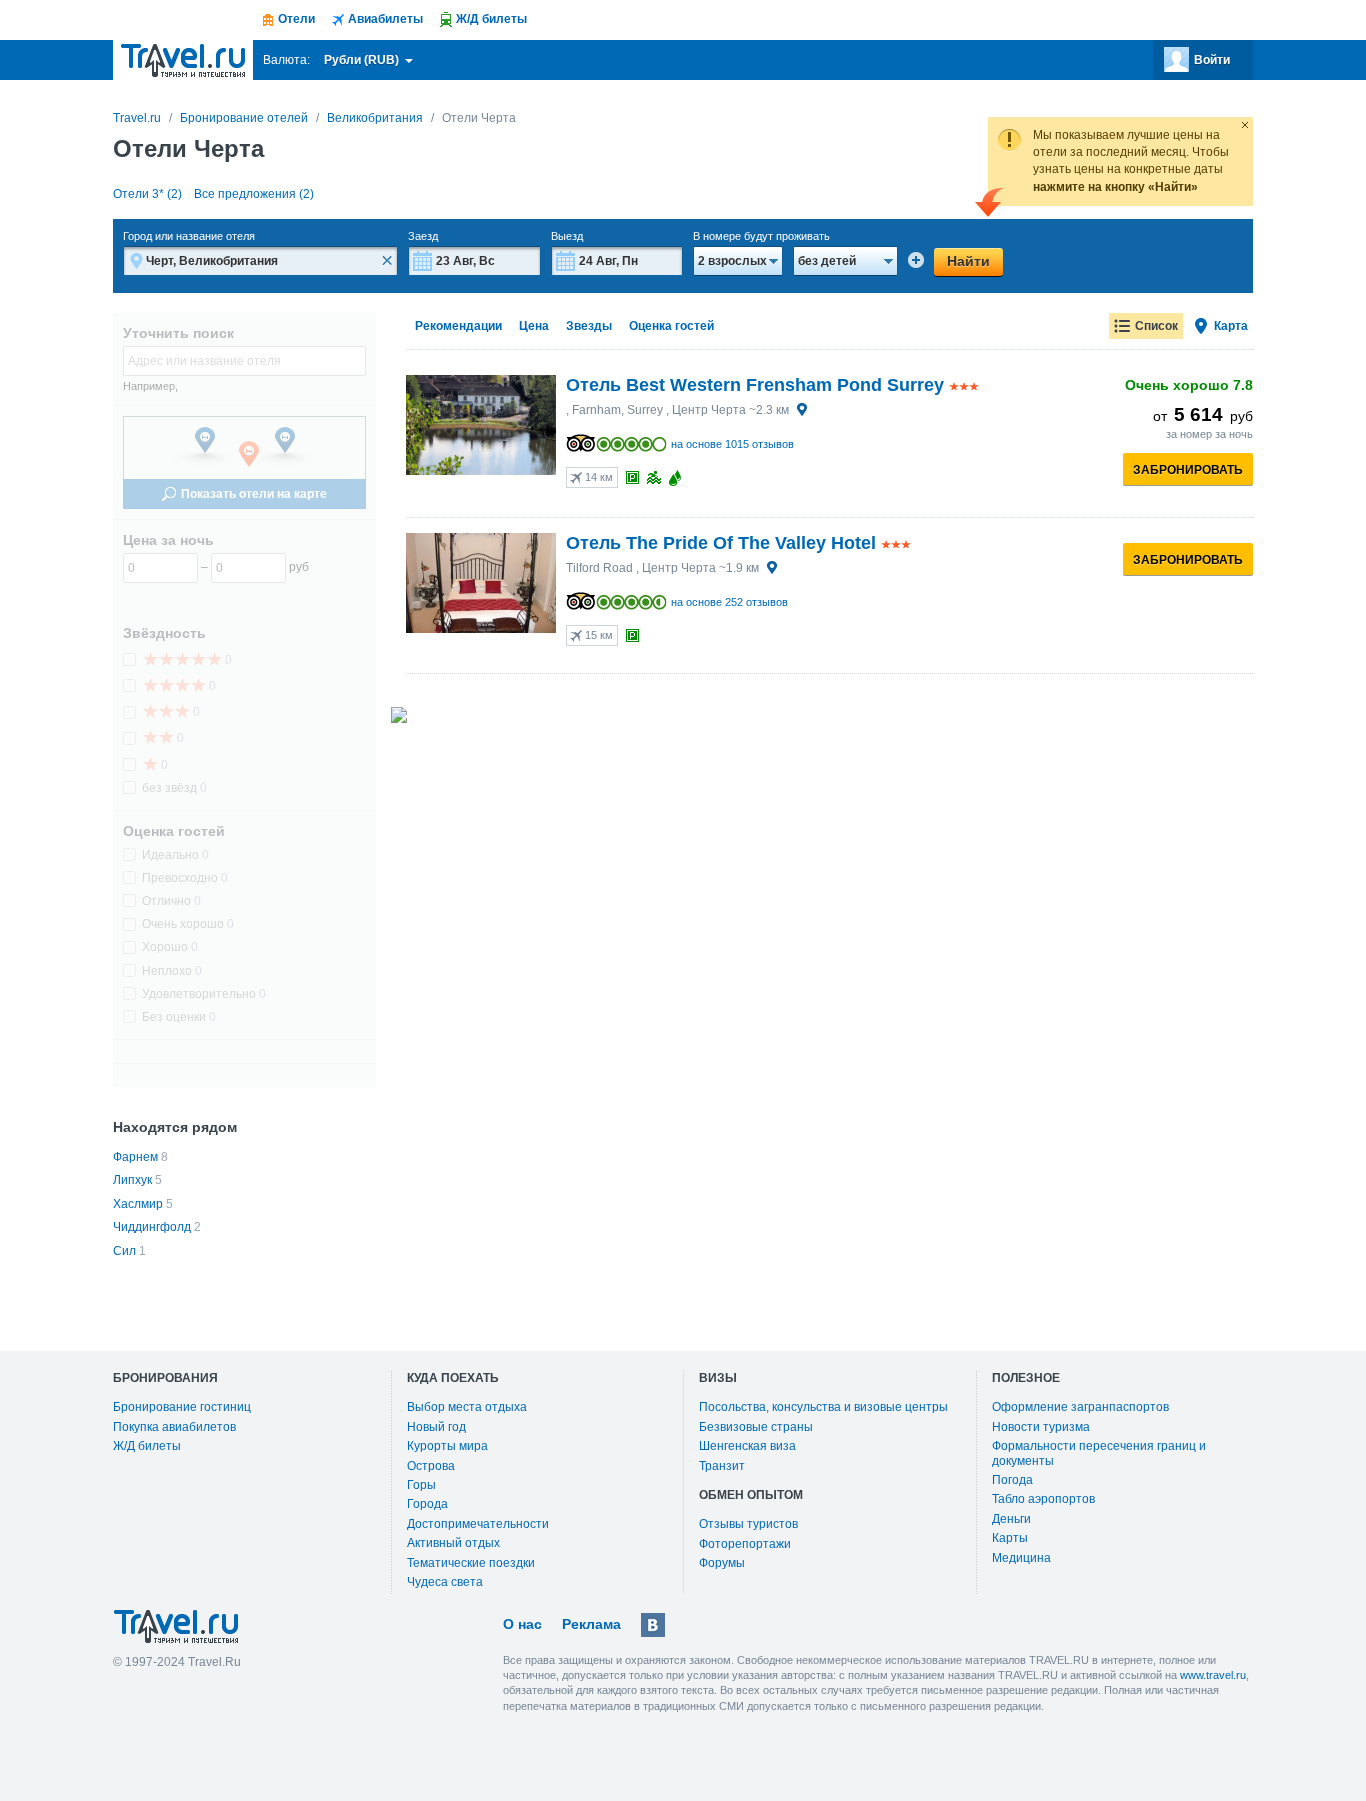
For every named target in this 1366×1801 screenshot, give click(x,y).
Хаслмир (138, 1204)
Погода (1012, 1480)
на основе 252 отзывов (729, 602)
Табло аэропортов (1043, 1499)
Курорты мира (447, 1446)
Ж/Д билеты (147, 1446)
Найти (968, 261)
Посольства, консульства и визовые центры (823, 1407)
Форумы (722, 1563)
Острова (431, 1466)
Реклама (591, 1624)
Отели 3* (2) (147, 194)
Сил (124, 1251)
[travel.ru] (183, 60)
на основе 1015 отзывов (732, 444)
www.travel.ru (1213, 1675)
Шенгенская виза (747, 1446)
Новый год (436, 1427)
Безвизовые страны (756, 1427)
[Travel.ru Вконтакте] (653, 1625)
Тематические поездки (471, 1563)
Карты (1010, 1538)
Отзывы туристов (748, 1524)
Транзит (722, 1466)
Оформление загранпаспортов (1080, 1407)
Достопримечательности (478, 1524)
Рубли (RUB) (363, 60)
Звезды (589, 326)
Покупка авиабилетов (174, 1427)
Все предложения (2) (254, 194)
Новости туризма (1041, 1427)
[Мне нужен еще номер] (916, 260)
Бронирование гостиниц (182, 1407)
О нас (522, 1624)
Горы (421, 1485)
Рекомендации (458, 326)
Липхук (132, 1180)
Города (427, 1504)
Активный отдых (453, 1543)
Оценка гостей (671, 326)
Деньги (1011, 1519)
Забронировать (1188, 470)
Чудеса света (445, 1582)
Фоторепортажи (745, 1544)
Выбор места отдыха (467, 1407)
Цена (534, 326)
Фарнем (135, 1157)
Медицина (1021, 1558)
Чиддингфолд (152, 1227)
